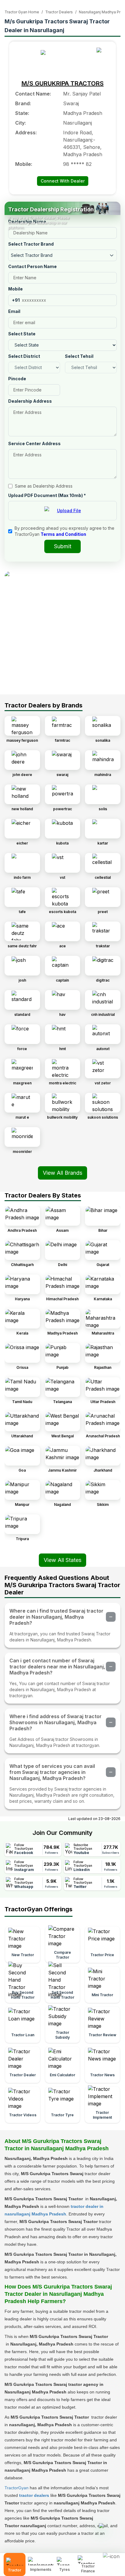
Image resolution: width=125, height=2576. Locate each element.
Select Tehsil (79, 356)
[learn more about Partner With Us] (112, 2560)
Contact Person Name (32, 266)
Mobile (15, 289)
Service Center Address (34, 443)
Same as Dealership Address (44, 486)
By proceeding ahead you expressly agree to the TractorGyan (64, 531)
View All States (62, 1560)
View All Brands (62, 1173)
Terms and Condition (63, 534)
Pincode (17, 379)
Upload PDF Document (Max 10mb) (47, 495)
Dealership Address (30, 401)
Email (14, 311)
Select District (24, 356)
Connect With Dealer (63, 181)
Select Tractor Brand (31, 244)
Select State (22, 334)
